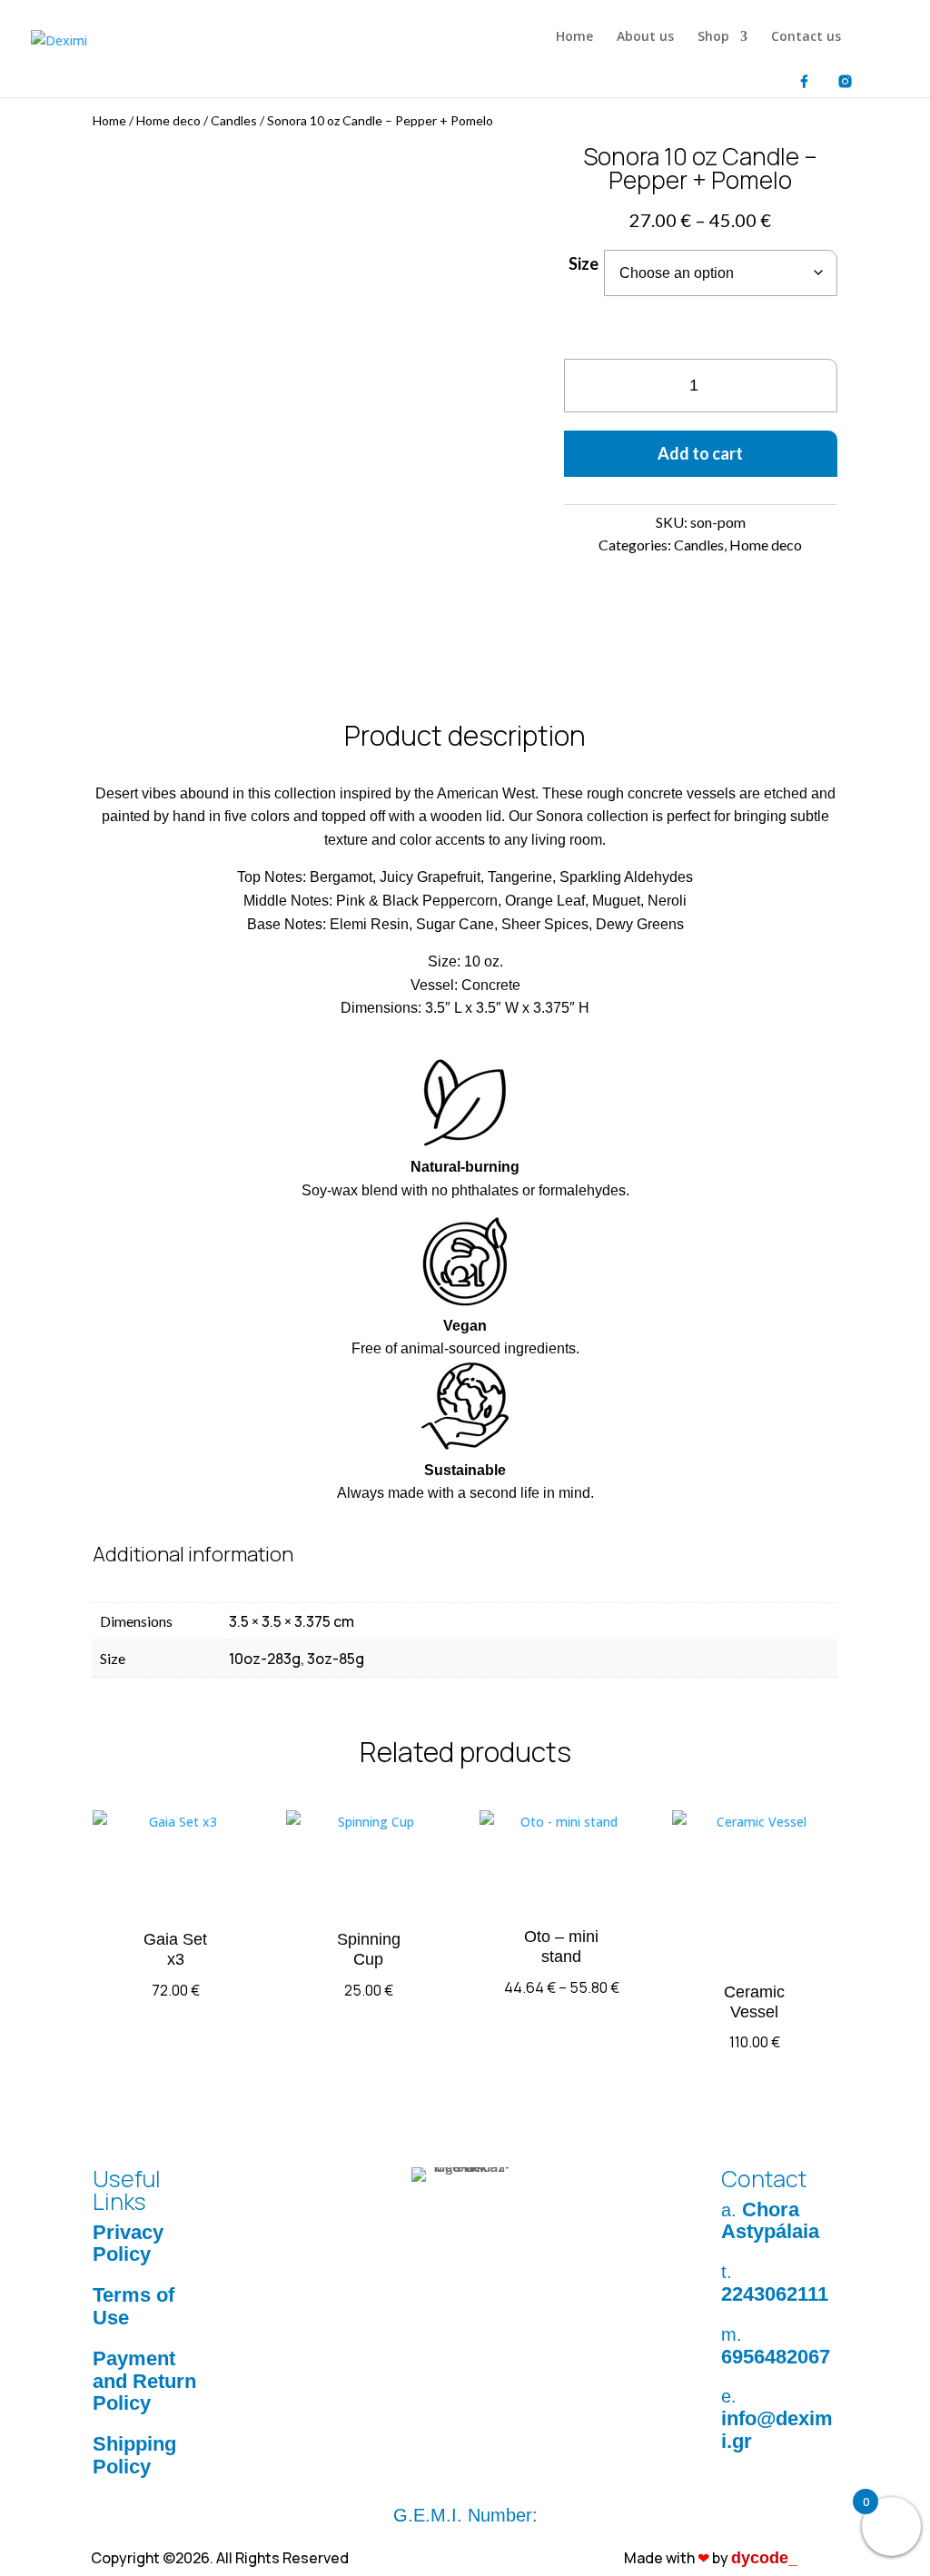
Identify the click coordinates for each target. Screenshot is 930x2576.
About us (645, 37)
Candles (234, 120)
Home (574, 37)
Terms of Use (134, 2306)
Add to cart (700, 453)
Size (584, 263)
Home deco (168, 120)
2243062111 (775, 2294)
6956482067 (776, 2357)
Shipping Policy (134, 2455)
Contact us (806, 37)
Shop (713, 37)
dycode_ (764, 2558)
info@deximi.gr (777, 2430)
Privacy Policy (128, 2244)
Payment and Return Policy (144, 2381)
